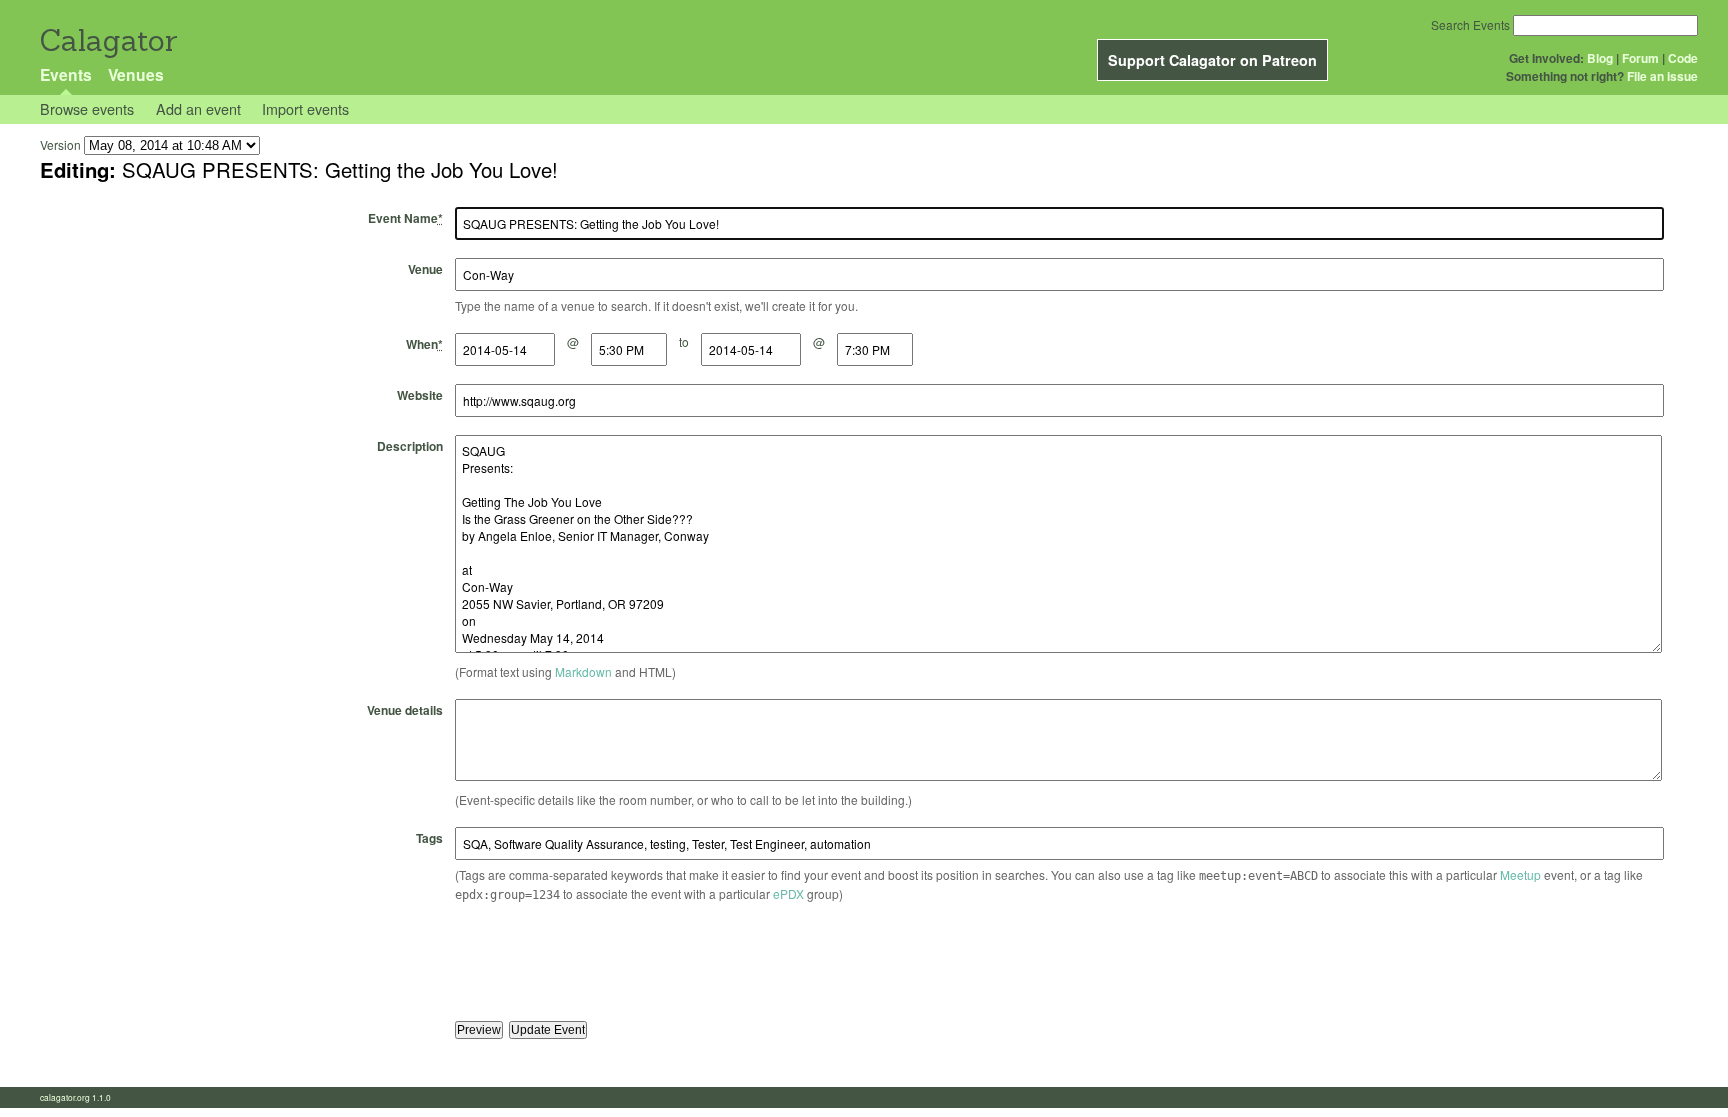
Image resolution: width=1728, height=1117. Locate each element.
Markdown (583, 671)
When (424, 344)
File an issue (1662, 76)
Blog (1600, 58)
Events (66, 74)
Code (1683, 58)
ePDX (788, 893)
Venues (136, 74)
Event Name (405, 218)
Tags (429, 838)
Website (420, 395)
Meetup (1520, 874)
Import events (305, 108)
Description (410, 446)
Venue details (405, 710)
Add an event (198, 108)
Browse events (87, 108)
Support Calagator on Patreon (1212, 60)
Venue (425, 269)
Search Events (1470, 24)
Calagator (107, 40)
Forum (1640, 58)
